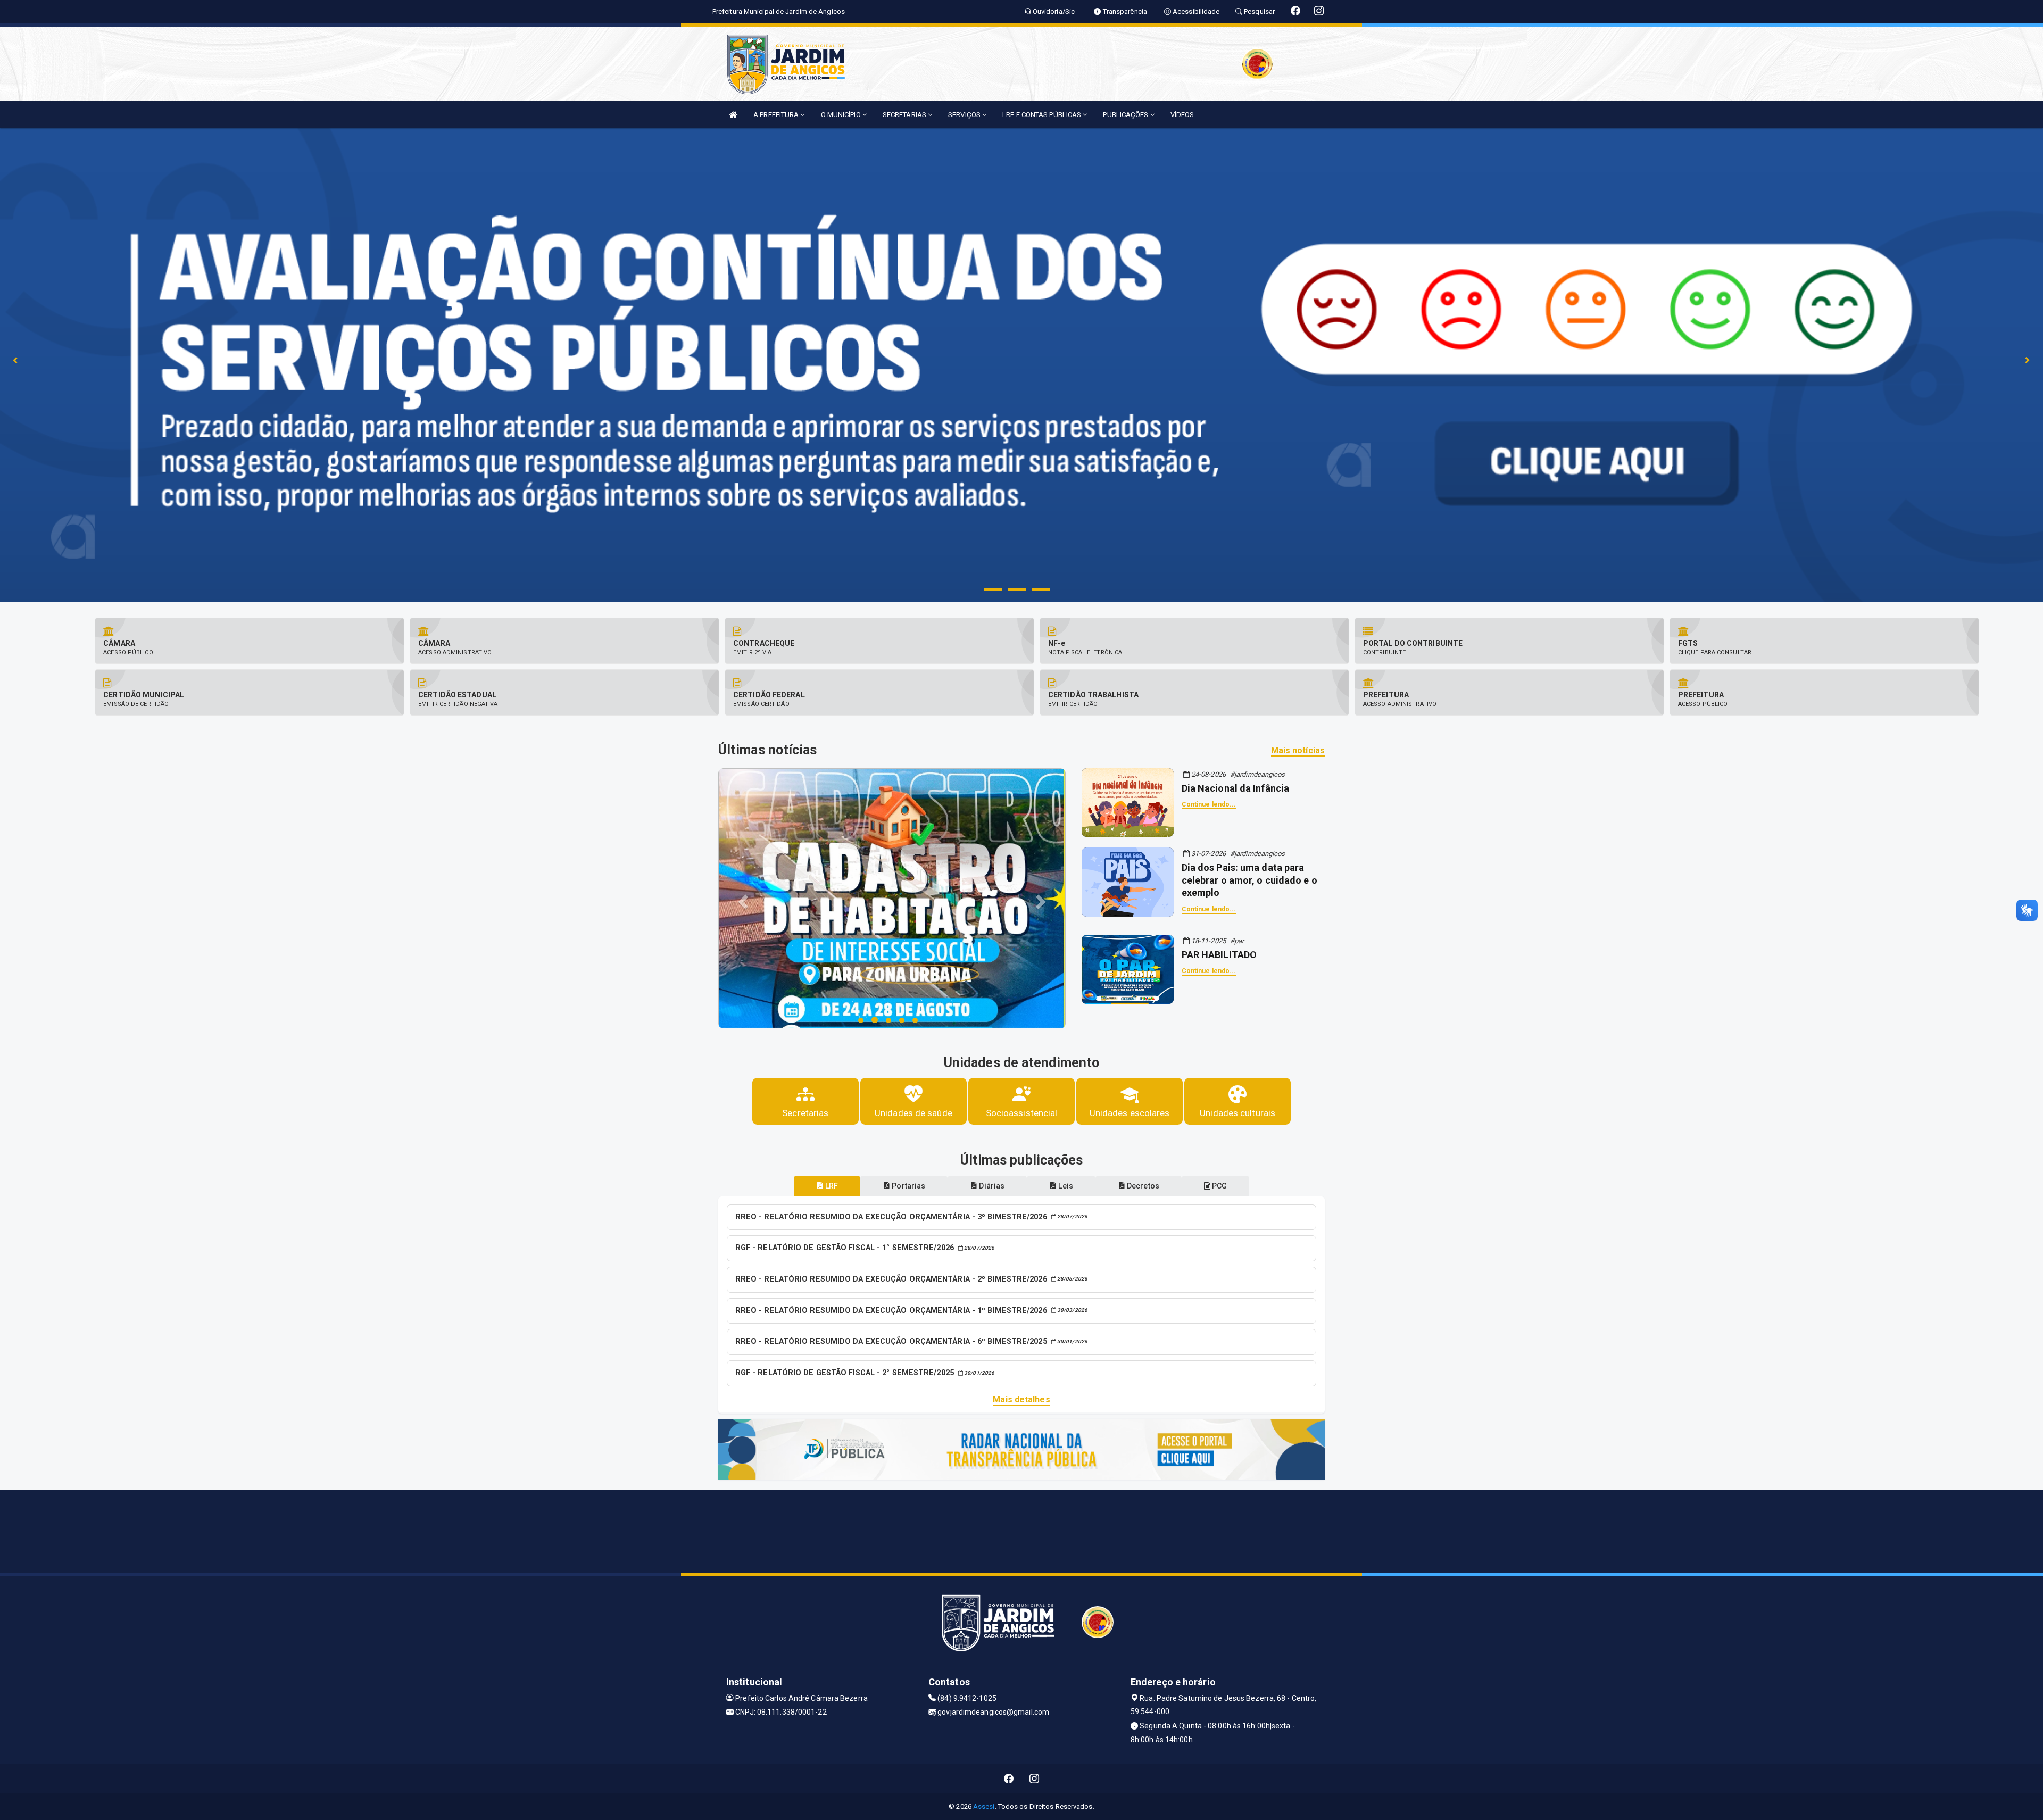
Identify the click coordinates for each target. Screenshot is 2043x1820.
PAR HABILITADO (1219, 955)
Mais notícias (1298, 750)
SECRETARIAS (905, 115)
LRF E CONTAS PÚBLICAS (1043, 115)
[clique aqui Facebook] (1009, 1779)
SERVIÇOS (965, 115)
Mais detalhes (1021, 1399)
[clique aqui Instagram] (1035, 1779)
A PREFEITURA (777, 115)
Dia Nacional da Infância (1235, 788)
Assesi (984, 1806)
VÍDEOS (1182, 115)
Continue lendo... (1209, 804)
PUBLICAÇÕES (1126, 115)
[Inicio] (733, 115)
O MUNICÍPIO (842, 115)
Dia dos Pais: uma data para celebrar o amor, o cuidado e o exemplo (1249, 880)
